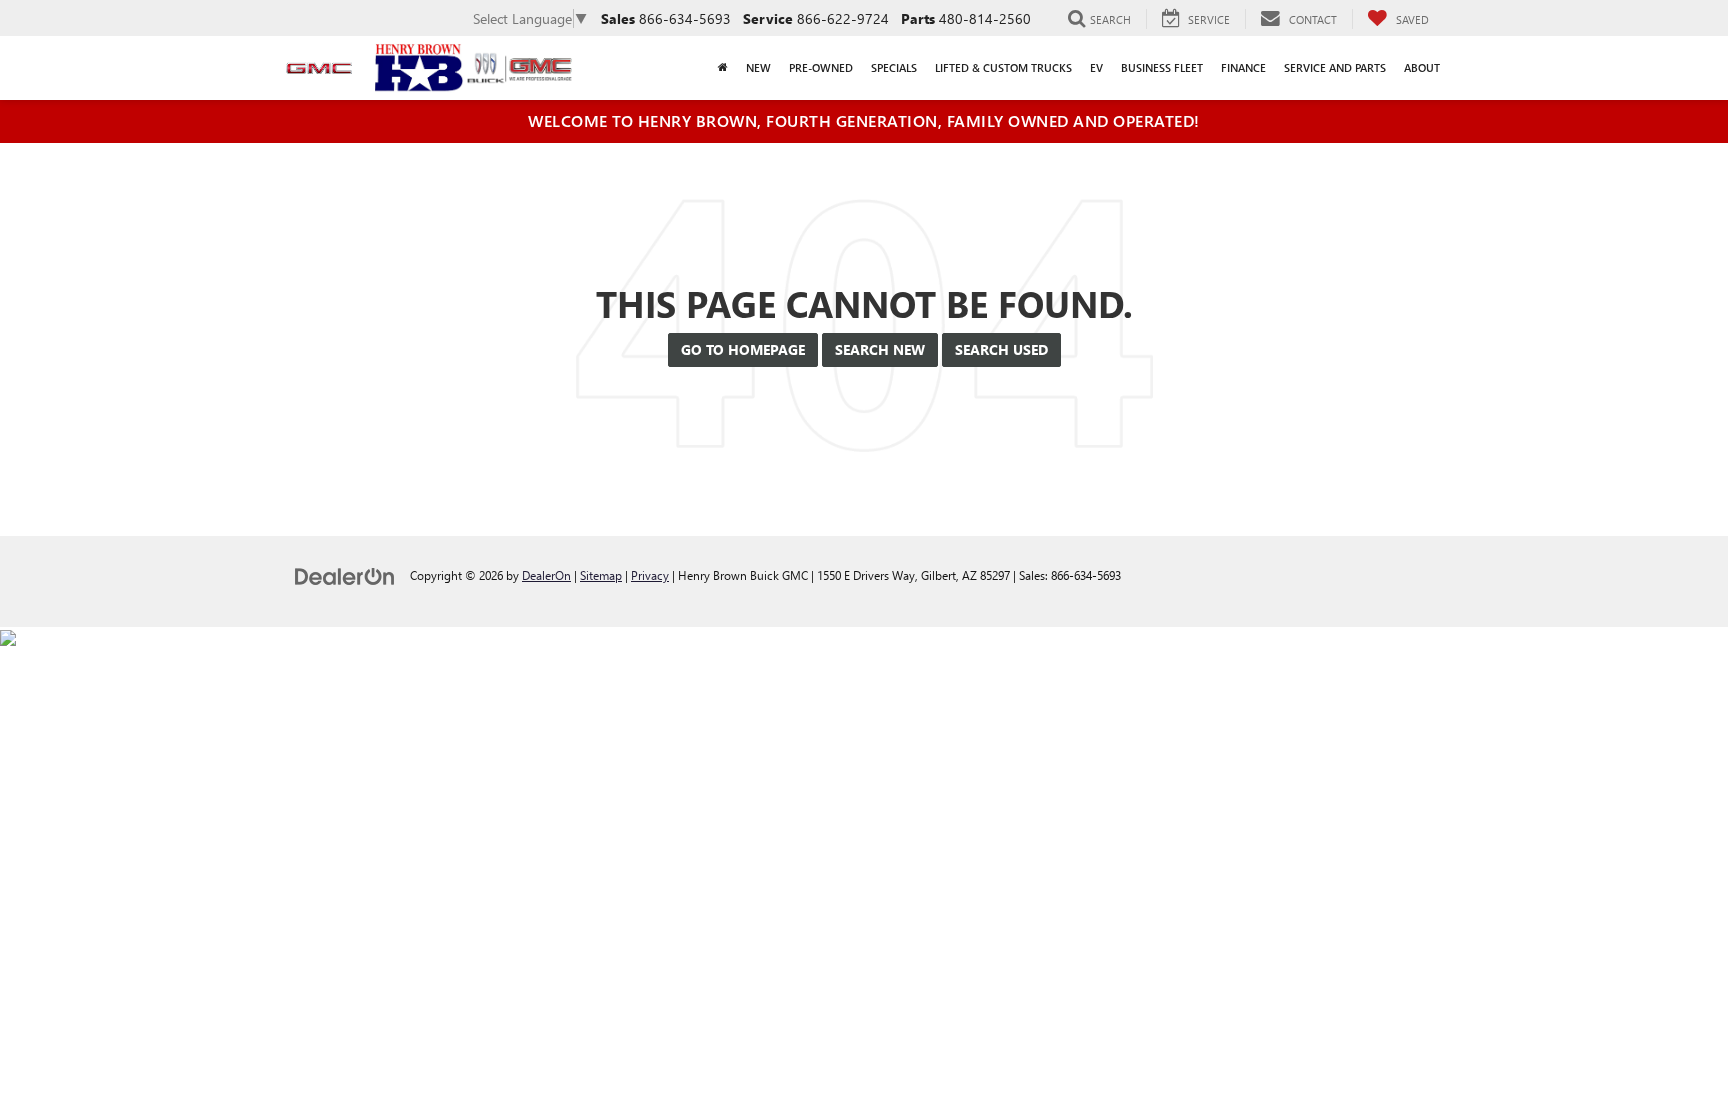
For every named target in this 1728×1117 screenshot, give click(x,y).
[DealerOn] (345, 574)
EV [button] (1096, 67)
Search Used (1001, 349)
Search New (880, 349)
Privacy (650, 575)
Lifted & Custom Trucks (1003, 67)
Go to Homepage (743, 349)
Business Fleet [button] (1162, 67)
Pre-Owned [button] (821, 67)
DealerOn (546, 575)
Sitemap (601, 575)
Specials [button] (894, 67)
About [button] (1422, 67)
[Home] (723, 68)
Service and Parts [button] (1335, 67)
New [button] (758, 67)
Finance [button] (1243, 67)
